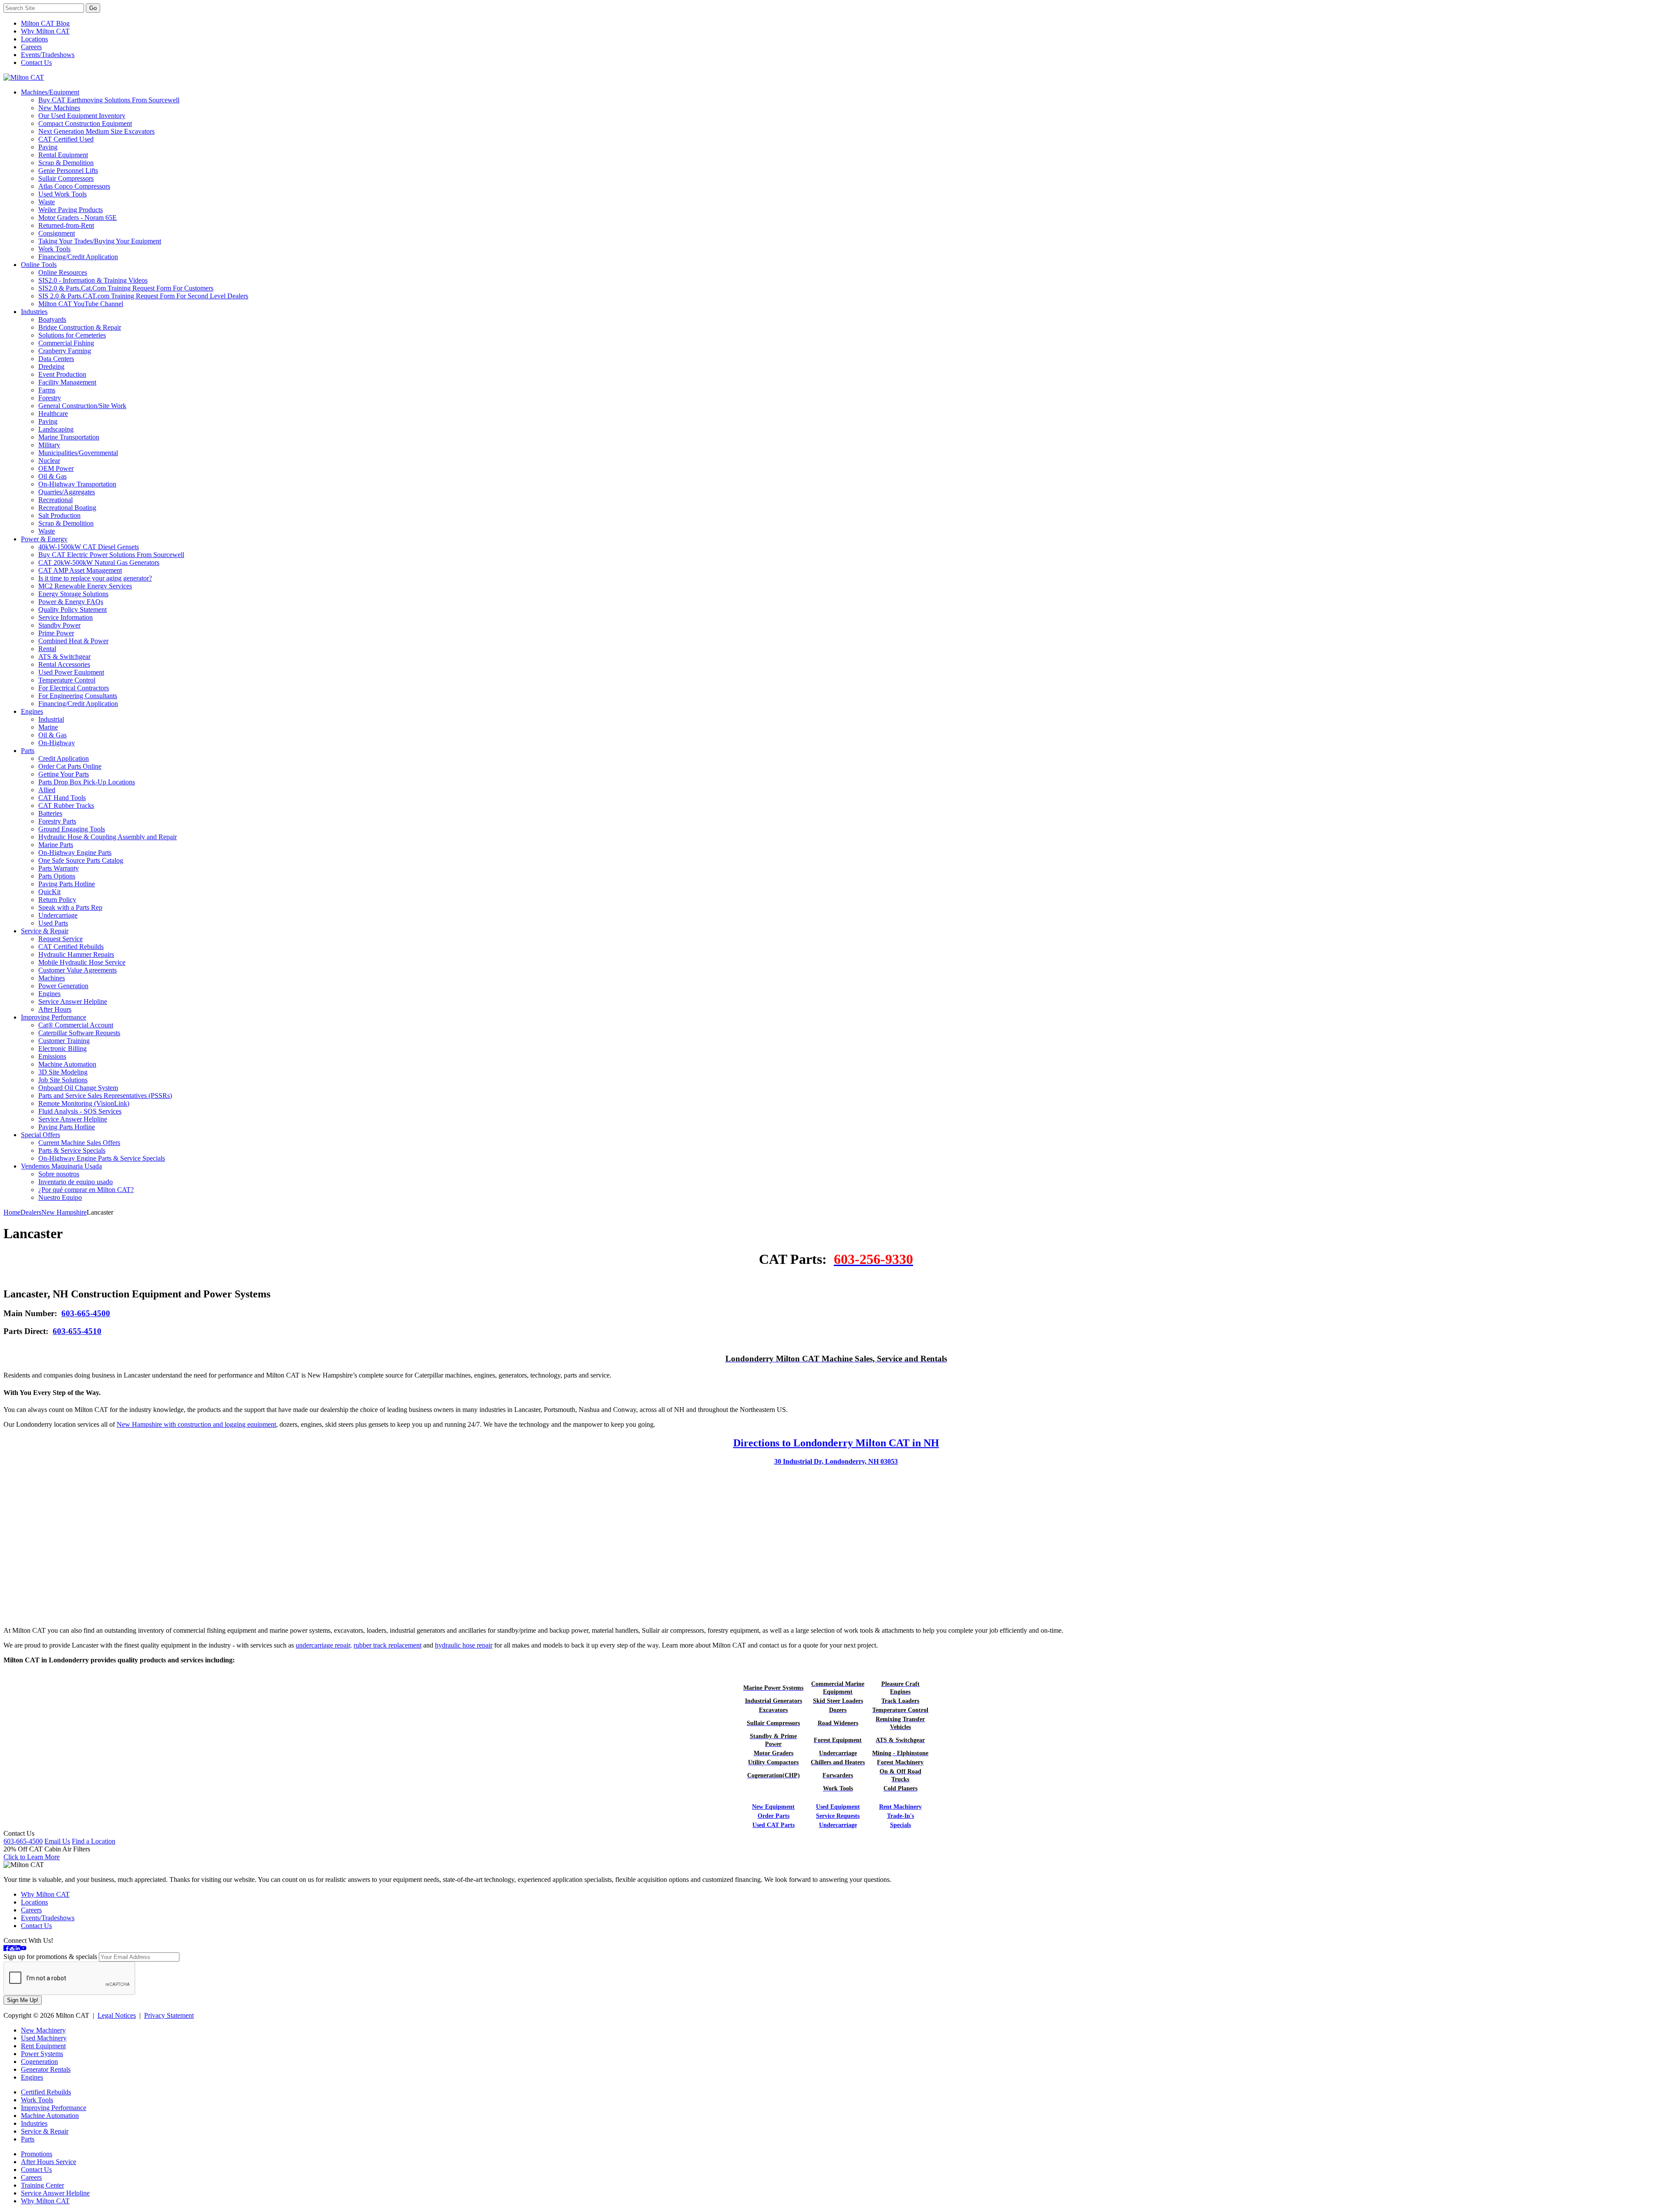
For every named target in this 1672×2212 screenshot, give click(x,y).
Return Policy (57, 900)
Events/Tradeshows (48, 55)
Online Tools (39, 265)
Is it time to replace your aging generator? (95, 578)
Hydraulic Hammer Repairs (76, 954)
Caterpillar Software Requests (79, 1033)
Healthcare (53, 414)
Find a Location (94, 1841)
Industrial (51, 719)
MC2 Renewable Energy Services (85, 586)
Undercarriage (58, 915)
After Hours (55, 1009)
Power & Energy (44, 539)
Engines (32, 711)
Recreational (56, 500)
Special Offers (40, 1135)
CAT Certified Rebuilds (71, 947)
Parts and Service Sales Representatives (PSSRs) (105, 1096)
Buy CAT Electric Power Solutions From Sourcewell (111, 555)
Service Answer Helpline (73, 1001)
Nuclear (49, 461)
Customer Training (64, 1041)
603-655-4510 (77, 1331)
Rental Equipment (63, 155)
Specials (900, 1825)
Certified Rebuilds (46, 2092)
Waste (47, 202)
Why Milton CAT (45, 31)
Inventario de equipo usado (76, 1182)
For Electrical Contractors (74, 688)
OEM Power (56, 468)
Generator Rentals (46, 2069)
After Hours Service (49, 2162)
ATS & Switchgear (64, 657)
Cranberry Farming (65, 351)
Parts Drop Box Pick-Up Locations (87, 782)
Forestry (50, 398)
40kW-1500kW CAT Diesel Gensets (89, 547)
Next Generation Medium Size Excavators (96, 131)
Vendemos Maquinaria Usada (61, 1166)
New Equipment (773, 1807)
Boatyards (52, 319)
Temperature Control (67, 680)
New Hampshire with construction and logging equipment (196, 1424)
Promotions (37, 2154)
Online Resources (63, 272)
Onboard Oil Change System (78, 1088)
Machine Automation (67, 1064)
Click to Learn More (32, 1857)
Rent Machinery (900, 1807)
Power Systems (42, 2054)
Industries (34, 312)
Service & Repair (45, 931)
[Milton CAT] (24, 77)
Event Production (62, 374)
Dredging (51, 366)
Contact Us (36, 62)
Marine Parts (56, 845)
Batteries (50, 813)
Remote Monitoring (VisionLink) (84, 1103)
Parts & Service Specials (72, 1150)
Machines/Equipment (50, 92)
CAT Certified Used (66, 139)
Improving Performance (54, 1017)
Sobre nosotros (59, 1174)
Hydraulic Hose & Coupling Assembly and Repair (108, 837)
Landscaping (56, 429)
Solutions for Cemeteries (72, 335)
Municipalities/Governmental (78, 453)
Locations (34, 39)
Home (12, 1212)
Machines (52, 978)
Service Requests (838, 1816)
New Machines (59, 108)
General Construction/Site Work (82, 406)
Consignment (57, 233)
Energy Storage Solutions (73, 594)
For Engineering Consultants (78, 696)
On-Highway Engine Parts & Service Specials (102, 1158)
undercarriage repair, (324, 1645)
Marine (48, 727)
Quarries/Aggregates (67, 492)
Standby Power (59, 625)
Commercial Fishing (66, 343)
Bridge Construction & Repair (80, 327)
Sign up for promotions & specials (50, 1957)
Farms (47, 390)
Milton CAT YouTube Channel (81, 304)
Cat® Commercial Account (76, 1025)
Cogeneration (39, 2062)
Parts (28, 751)
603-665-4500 (86, 1313)
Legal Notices (117, 2015)
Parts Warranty (59, 868)
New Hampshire (64, 1212)
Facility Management (67, 382)
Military (49, 445)
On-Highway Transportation (77, 484)
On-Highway (57, 743)
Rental (47, 649)
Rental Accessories (64, 664)
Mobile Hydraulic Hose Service (82, 962)
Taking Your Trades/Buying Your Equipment (100, 241)
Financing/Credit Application (78, 257)
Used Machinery (44, 2038)
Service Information (66, 617)
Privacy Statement (169, 2015)
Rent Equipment (43, 2046)
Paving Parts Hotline (67, 884)
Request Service (61, 939)
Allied (47, 790)
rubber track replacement (388, 1645)
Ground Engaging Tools (72, 829)
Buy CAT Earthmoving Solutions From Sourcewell (109, 100)
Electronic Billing (62, 1049)
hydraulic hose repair (464, 1645)
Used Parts (53, 923)
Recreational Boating (67, 508)
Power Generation (63, 986)
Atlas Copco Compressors (74, 186)
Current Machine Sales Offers (79, 1143)
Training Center (42, 2185)
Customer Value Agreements (78, 970)
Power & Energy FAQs (71, 602)
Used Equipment (838, 1807)
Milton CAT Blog (45, 23)
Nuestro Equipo (60, 1197)
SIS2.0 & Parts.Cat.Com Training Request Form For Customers (126, 288)
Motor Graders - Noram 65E (78, 218)
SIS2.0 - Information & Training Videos (93, 280)
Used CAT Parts (774, 1825)
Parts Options (57, 876)
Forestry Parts (57, 821)
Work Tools (54, 249)
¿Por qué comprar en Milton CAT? (86, 1190)
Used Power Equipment (71, 672)
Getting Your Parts (64, 774)
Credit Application (64, 758)
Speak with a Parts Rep (70, 907)
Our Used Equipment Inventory (82, 116)
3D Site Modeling (63, 1072)
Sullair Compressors (66, 178)
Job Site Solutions (63, 1080)
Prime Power (56, 633)
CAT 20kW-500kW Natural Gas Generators (99, 562)
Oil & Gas (52, 476)
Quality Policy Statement (72, 610)
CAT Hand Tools (62, 798)
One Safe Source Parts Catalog (81, 860)
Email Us (57, 1841)
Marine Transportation (69, 437)
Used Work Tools (62, 194)
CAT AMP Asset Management (80, 570)
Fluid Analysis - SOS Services (80, 1111)
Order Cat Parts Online (70, 766)
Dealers (31, 1212)
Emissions (52, 1056)
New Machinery (43, 2030)
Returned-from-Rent (66, 225)
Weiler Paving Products (71, 210)
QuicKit (49, 892)
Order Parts (774, 1816)
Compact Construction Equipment (85, 123)
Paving (48, 147)
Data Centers (56, 359)
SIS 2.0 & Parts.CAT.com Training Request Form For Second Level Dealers (143, 296)
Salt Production (59, 515)
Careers (31, 47)
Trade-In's (900, 1816)
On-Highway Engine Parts (75, 853)
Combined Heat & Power (73, 641)
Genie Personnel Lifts (68, 171)
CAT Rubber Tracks (66, 805)
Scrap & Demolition (66, 163)
